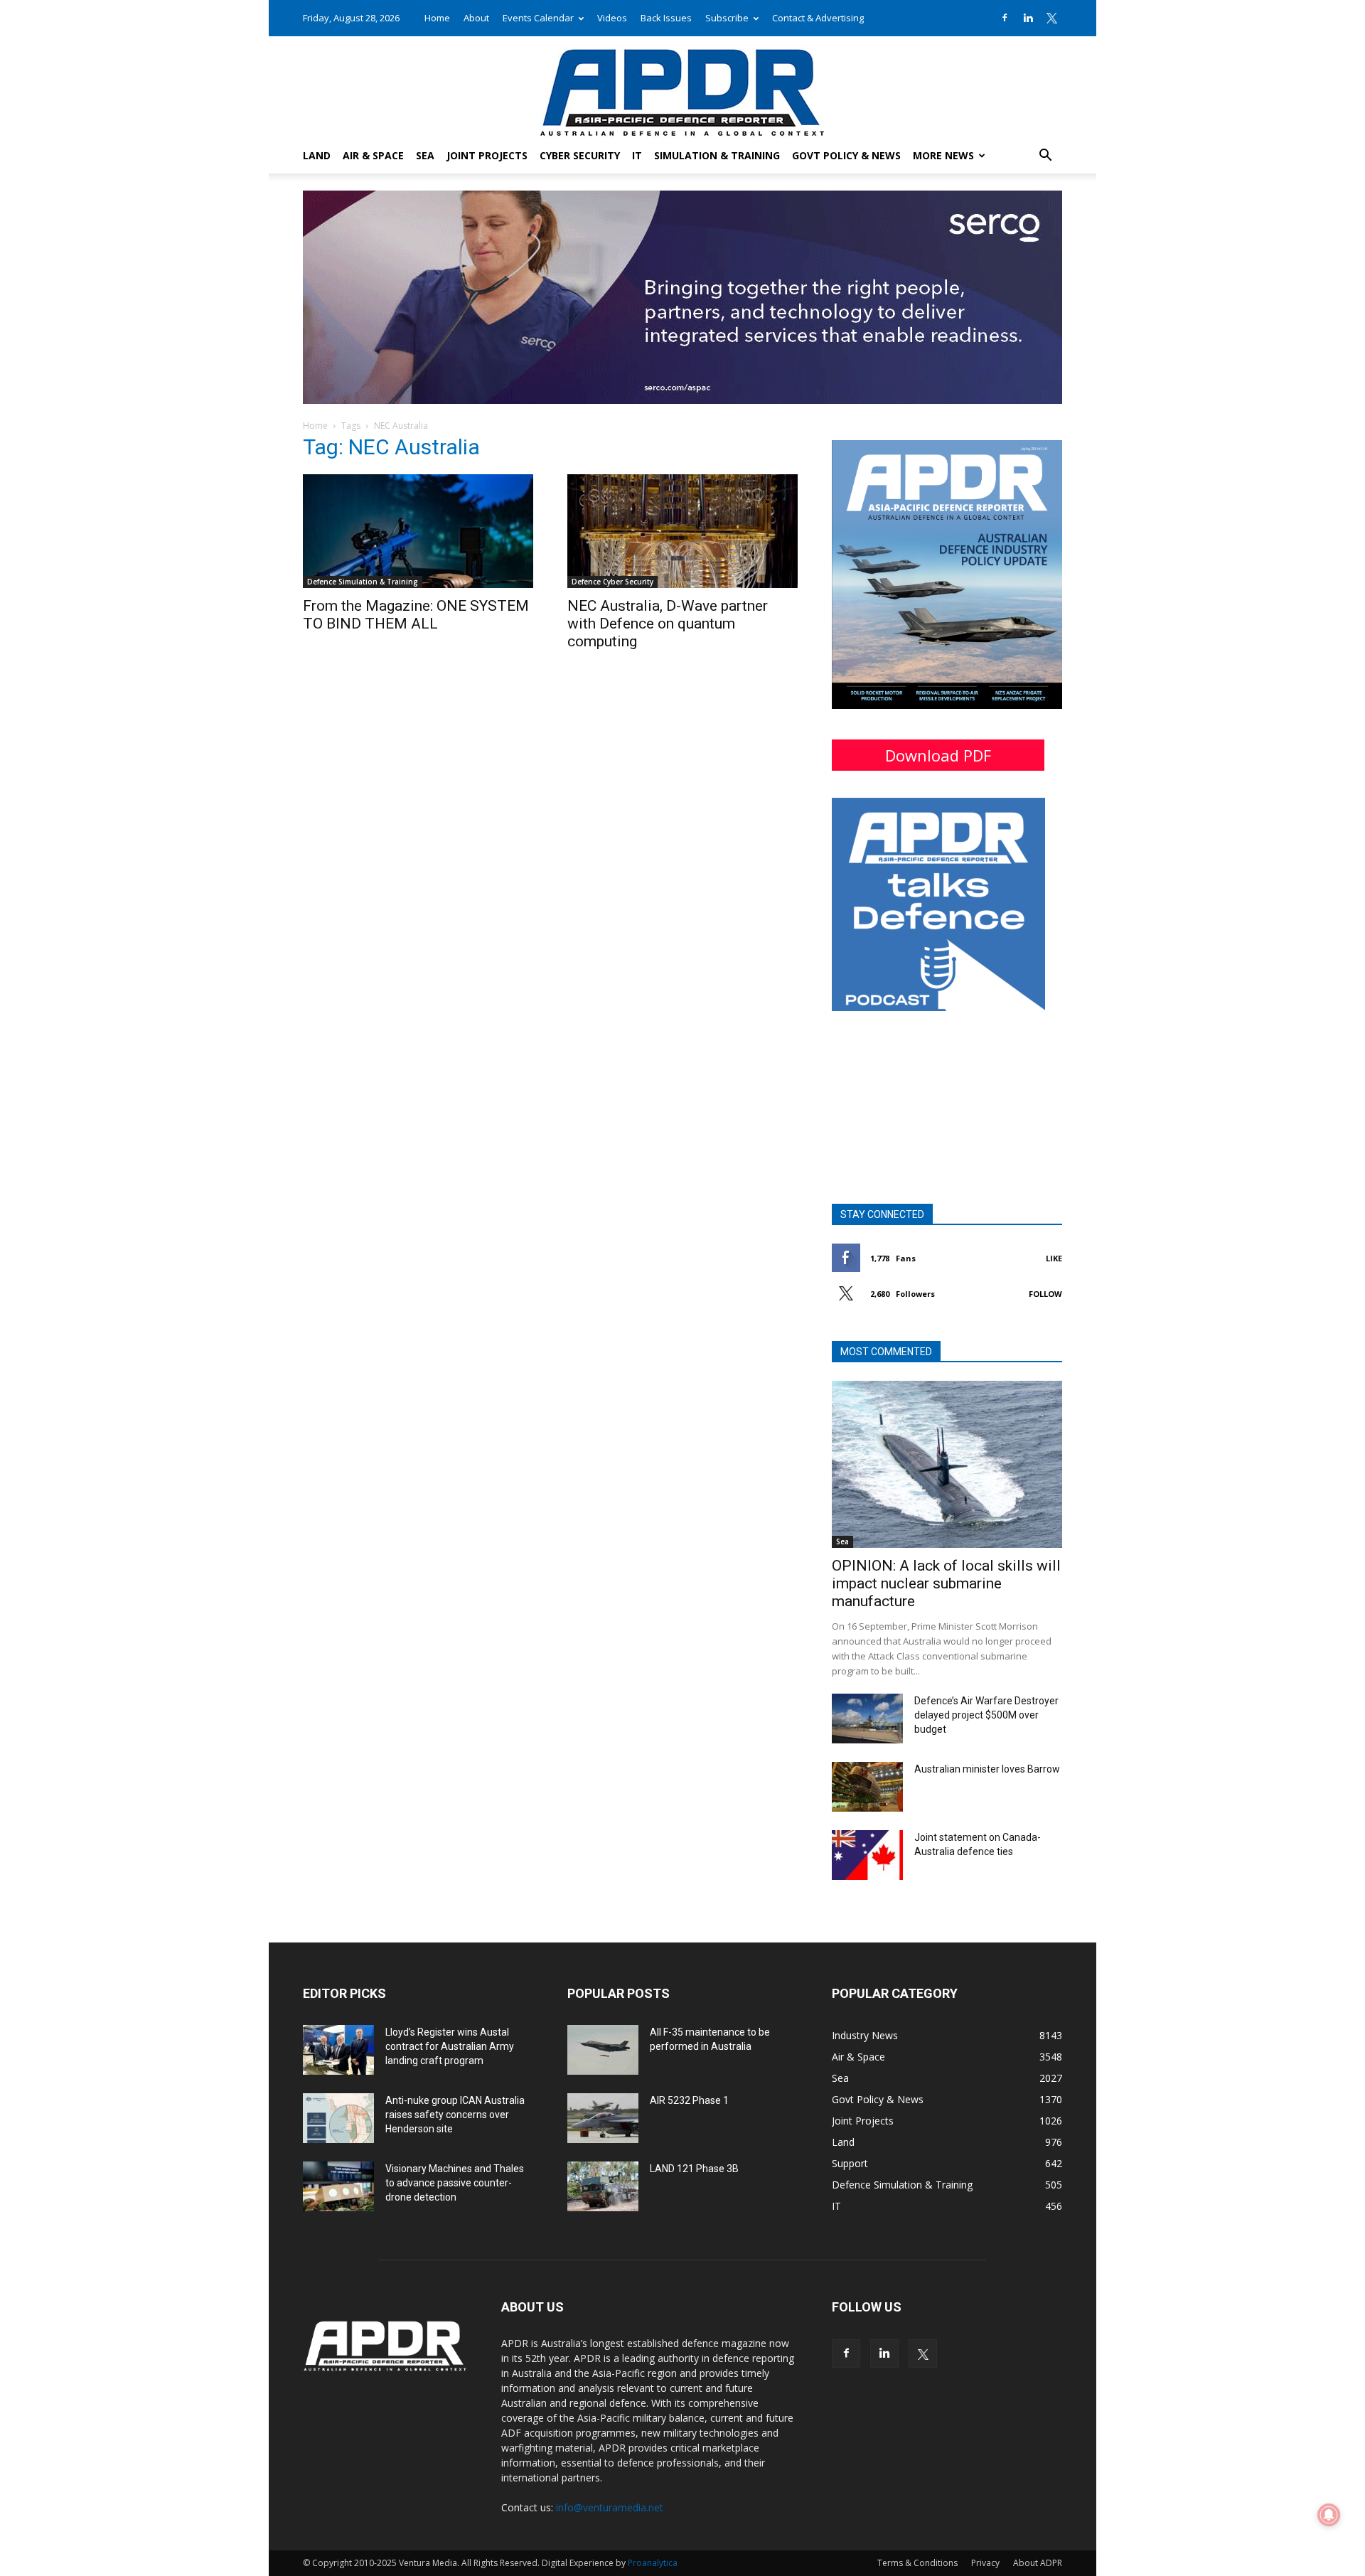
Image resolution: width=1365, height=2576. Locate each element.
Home (437, 18)
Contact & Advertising (818, 18)
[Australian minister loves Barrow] (867, 1787)
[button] (1045, 157)
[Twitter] (1051, 18)
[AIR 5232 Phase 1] (603, 2118)
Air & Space (373, 155)
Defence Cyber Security (612, 582)
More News (943, 155)
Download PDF (938, 755)
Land (317, 155)
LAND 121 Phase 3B (694, 2169)
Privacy (985, 2563)
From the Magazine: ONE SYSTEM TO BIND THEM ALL (416, 615)
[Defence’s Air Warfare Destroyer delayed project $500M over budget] (867, 1719)
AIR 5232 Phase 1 (689, 2100)
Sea (425, 155)
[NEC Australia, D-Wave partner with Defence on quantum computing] (682, 531)
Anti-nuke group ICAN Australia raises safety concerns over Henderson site (455, 2115)
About (476, 18)
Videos (612, 18)
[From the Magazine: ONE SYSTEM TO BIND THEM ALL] (418, 531)
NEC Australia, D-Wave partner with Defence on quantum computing (668, 624)
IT (637, 155)
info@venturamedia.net (610, 2507)
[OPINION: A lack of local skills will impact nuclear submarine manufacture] (947, 1464)
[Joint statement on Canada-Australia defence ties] (867, 1855)
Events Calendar (538, 18)
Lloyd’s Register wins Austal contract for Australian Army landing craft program (450, 2046)
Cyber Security (580, 155)
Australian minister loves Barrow (987, 1769)
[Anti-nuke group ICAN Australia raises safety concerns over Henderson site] (338, 2118)
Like (1054, 1258)
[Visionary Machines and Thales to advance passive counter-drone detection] (338, 2186)
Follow (1045, 1294)
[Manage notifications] (1329, 2515)
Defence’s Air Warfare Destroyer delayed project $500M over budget (986, 1715)
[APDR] (682, 87)
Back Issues (666, 18)
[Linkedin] (1028, 18)
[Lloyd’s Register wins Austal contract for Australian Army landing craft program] (338, 2050)
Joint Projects (487, 155)
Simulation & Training (717, 155)
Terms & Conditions (917, 2563)
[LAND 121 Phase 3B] (603, 2186)
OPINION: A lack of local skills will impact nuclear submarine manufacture (946, 1583)
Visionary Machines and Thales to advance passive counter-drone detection (455, 2183)
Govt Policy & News (846, 155)
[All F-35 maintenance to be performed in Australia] (603, 2050)
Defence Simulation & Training (363, 582)
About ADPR (1038, 2563)
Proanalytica (653, 2563)
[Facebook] (1005, 18)
